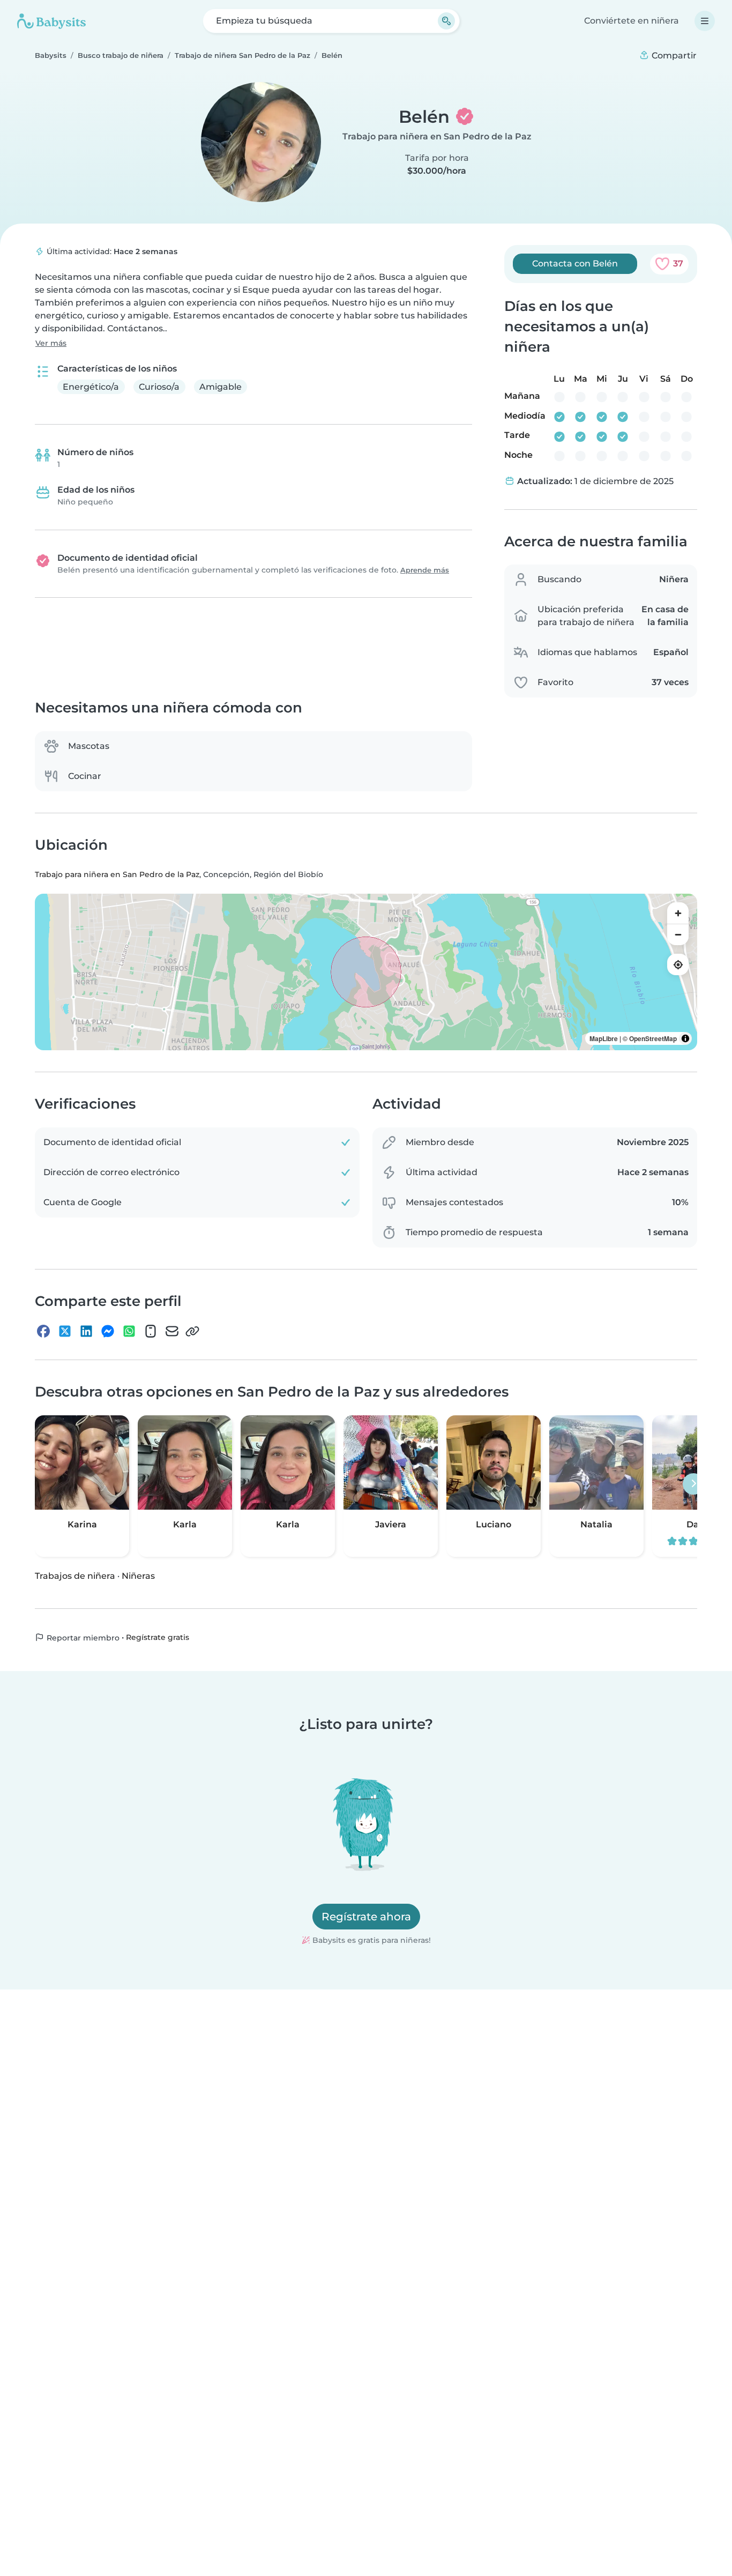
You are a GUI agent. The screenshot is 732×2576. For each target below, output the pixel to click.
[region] (366, 972)
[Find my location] (678, 964)
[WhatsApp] (129, 1331)
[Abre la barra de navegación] (705, 21)
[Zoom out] (678, 934)
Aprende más (425, 570)
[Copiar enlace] (192, 1331)
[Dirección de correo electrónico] (172, 1331)
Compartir (673, 55)
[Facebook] (43, 1331)
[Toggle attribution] (685, 1038)
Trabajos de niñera (75, 1575)
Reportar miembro (82, 1637)
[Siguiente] (693, 1483)
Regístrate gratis (158, 1637)
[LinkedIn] (86, 1331)
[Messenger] (108, 1331)
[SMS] (151, 1331)
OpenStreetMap (653, 1038)
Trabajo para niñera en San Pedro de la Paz (437, 136)
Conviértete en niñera (632, 21)
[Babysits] (51, 21)
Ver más (51, 343)
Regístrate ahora (366, 1917)
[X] (65, 1331)
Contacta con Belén (575, 263)
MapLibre (604, 1038)
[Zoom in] (678, 913)
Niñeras (138, 1575)
